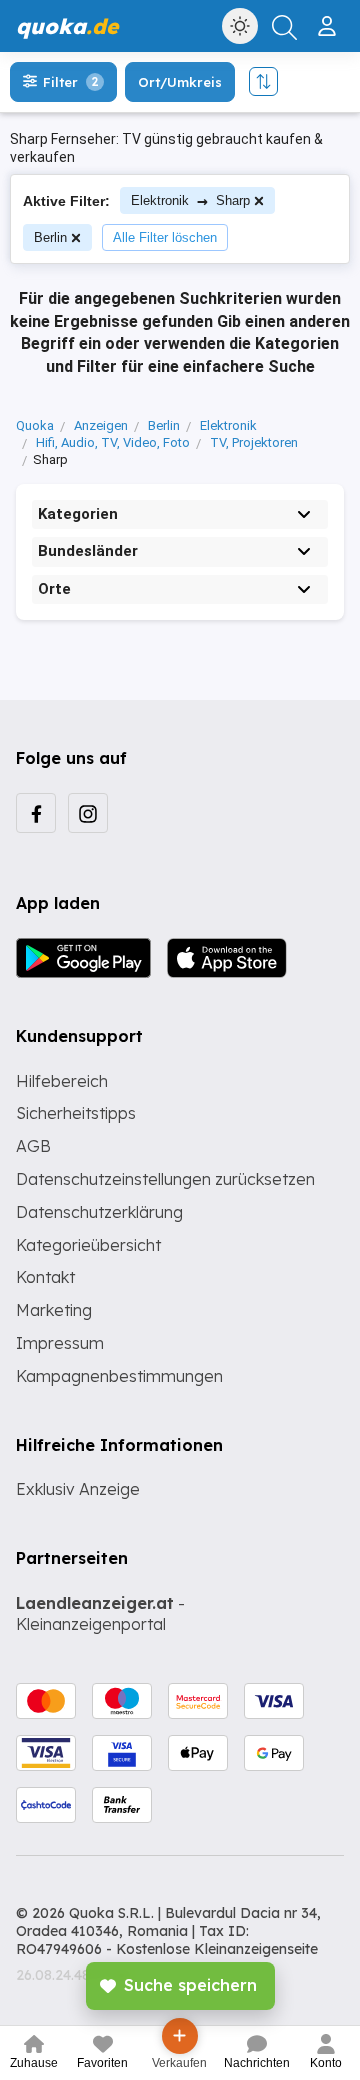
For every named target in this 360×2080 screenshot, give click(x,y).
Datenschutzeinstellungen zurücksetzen (165, 1179)
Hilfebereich (62, 1081)
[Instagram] (88, 813)
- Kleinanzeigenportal (100, 1613)
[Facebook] (36, 813)
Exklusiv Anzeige (78, 1489)
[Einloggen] (329, 18)
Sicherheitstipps (76, 1113)
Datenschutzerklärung (99, 1212)
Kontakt (45, 1277)
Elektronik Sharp (190, 200)
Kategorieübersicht (88, 1245)
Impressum (60, 1343)
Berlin (50, 237)
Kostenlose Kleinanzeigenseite (217, 1949)
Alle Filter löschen (165, 237)
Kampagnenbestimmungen (119, 1376)
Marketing (54, 1310)
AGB (33, 1146)
